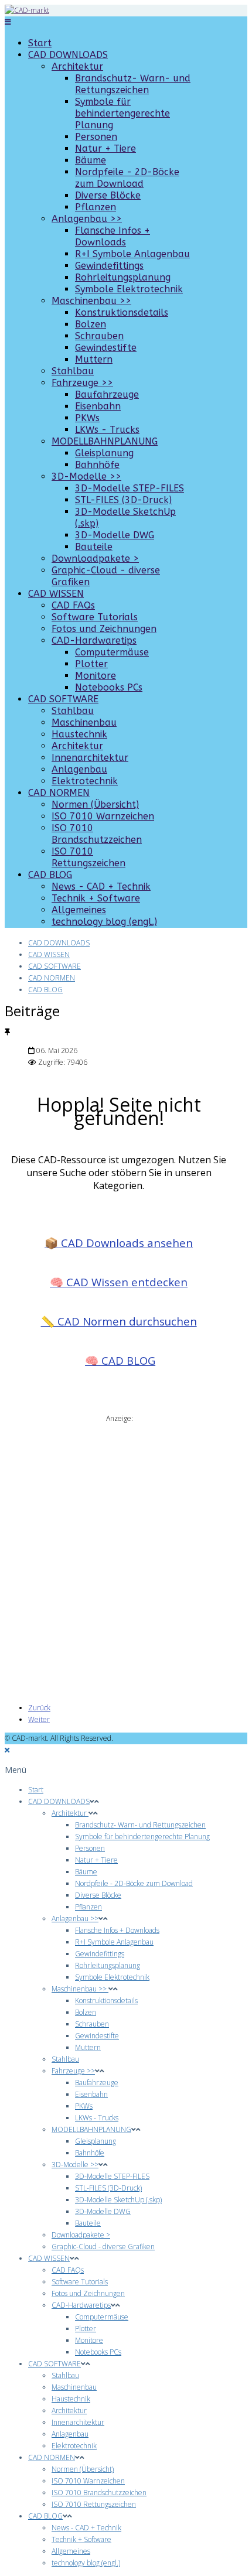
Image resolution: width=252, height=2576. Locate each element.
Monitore (96, 676)
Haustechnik (79, 734)
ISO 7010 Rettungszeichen (88, 857)
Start (40, 43)
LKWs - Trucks (107, 430)
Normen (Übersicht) (95, 804)
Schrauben (99, 336)
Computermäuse (112, 652)
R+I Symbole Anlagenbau (132, 254)
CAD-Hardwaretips (94, 640)
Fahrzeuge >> (82, 383)
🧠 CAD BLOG (120, 1360)
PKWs (87, 418)
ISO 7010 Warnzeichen (103, 816)
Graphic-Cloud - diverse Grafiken (103, 2247)
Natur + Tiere (105, 148)
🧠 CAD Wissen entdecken (119, 1282)
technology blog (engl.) (104, 922)
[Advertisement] (126, 1550)
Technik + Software (96, 898)
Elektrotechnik (85, 781)
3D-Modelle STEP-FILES (130, 488)
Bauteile (94, 547)
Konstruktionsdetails (122, 312)
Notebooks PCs (109, 687)
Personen (96, 137)
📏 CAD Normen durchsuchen (119, 1321)
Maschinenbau (84, 722)
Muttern (94, 359)
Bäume (91, 160)
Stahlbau (73, 371)
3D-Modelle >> (86, 476)
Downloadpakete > (95, 558)
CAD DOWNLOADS (68, 55)
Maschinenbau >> (91, 301)
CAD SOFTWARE (63, 699)
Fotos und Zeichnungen (104, 629)
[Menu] (8, 22)
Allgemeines (79, 910)
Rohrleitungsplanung (123, 277)
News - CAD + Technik (101, 886)
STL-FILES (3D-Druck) (123, 500)
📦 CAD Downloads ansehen (119, 1243)
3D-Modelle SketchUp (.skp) (118, 2200)
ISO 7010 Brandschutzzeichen (97, 834)
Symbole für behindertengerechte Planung (122, 113)
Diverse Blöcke (108, 195)
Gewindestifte (106, 348)
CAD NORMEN (59, 793)
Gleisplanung (104, 453)
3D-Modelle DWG (115, 535)
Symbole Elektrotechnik (129, 289)
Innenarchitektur (90, 758)
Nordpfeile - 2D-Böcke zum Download (127, 178)
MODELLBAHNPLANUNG (105, 441)
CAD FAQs (73, 605)
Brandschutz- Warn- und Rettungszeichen (133, 84)
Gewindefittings (109, 266)
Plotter (91, 664)
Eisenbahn (98, 406)
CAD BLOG (50, 875)
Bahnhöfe (97, 465)
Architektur (77, 66)
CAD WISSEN (56, 594)
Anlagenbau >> (87, 219)
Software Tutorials (95, 617)
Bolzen (91, 324)
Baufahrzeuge (107, 394)
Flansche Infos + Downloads (113, 236)
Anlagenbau (79, 769)
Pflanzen (96, 207)
